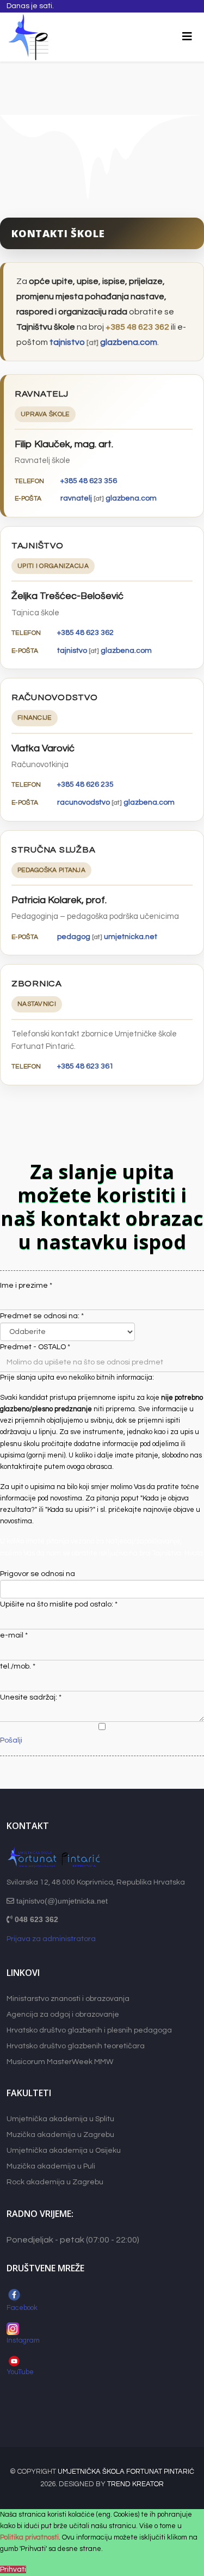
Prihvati (13, 2569)
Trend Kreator (135, 2484)
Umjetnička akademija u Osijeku (64, 2151)
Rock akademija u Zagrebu (55, 2182)
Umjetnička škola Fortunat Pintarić (126, 2472)
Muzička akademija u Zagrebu (60, 2135)
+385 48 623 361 (85, 1066)
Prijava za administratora (51, 1939)
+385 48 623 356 (89, 481)
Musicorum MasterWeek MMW (60, 2062)
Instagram (23, 2340)
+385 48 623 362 (137, 327)
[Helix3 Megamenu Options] (187, 37)
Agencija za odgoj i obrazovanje (63, 2015)
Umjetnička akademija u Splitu (60, 2119)
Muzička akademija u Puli (51, 2166)
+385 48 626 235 (85, 784)
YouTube (21, 2372)
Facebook (22, 2308)
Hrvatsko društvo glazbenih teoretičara (76, 2046)
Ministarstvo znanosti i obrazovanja (68, 1999)
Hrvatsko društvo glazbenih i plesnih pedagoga (89, 2030)
